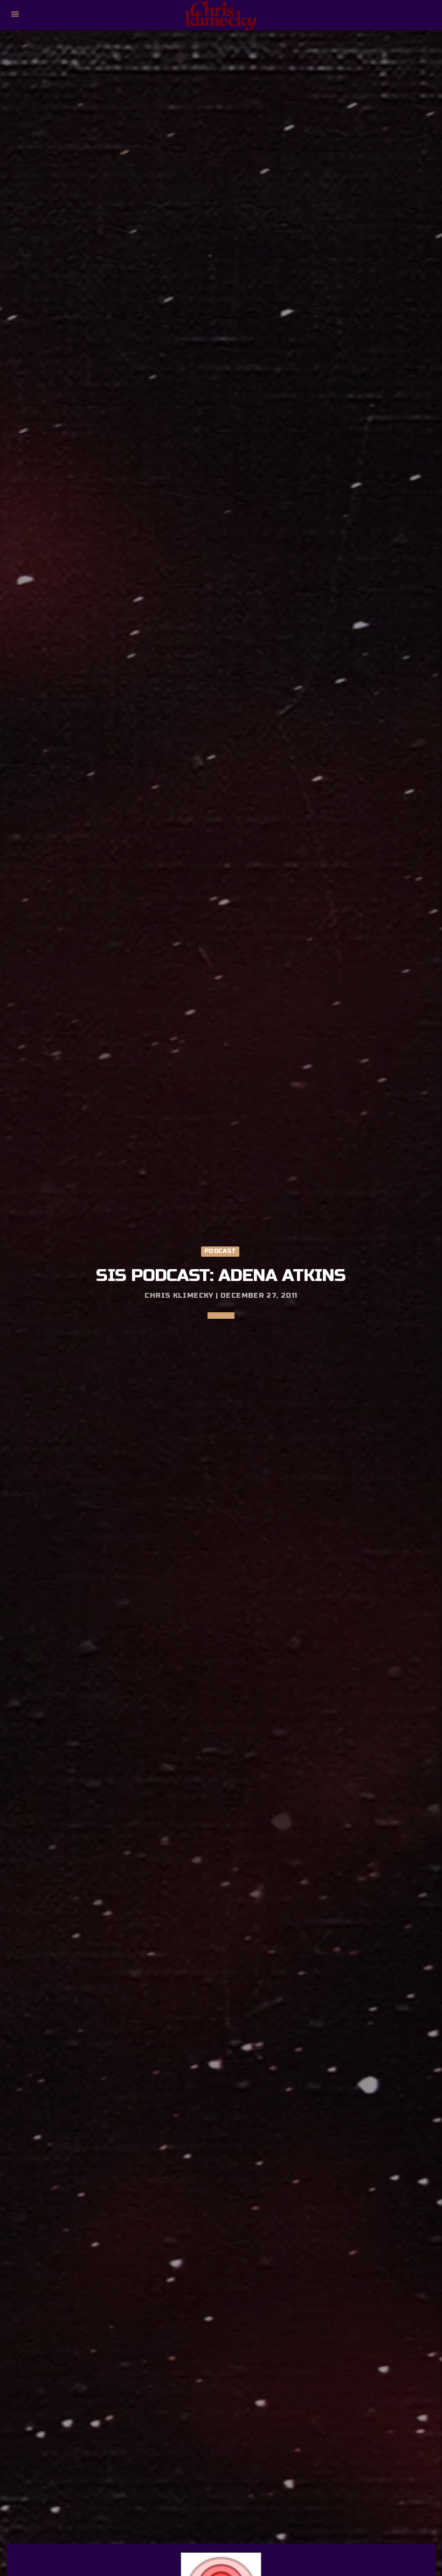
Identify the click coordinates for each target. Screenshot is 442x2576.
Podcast (220, 1251)
